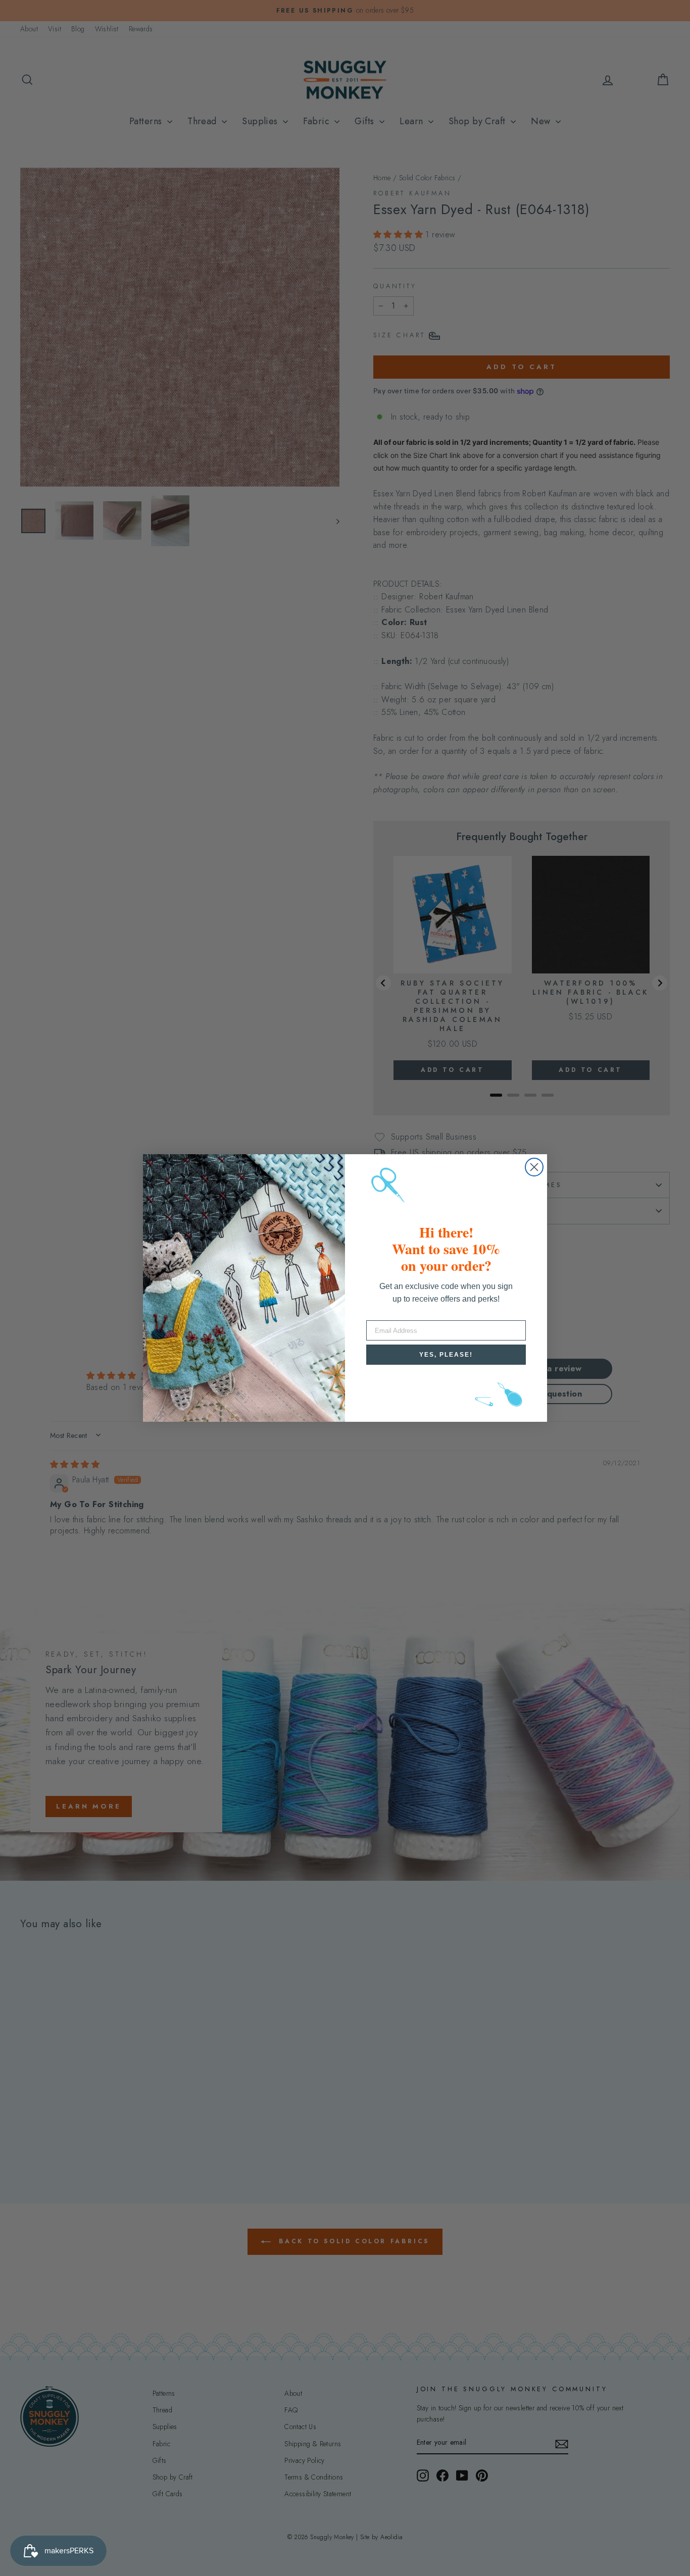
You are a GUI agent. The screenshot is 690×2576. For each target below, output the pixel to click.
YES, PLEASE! (446, 1355)
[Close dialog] (534, 1167)
